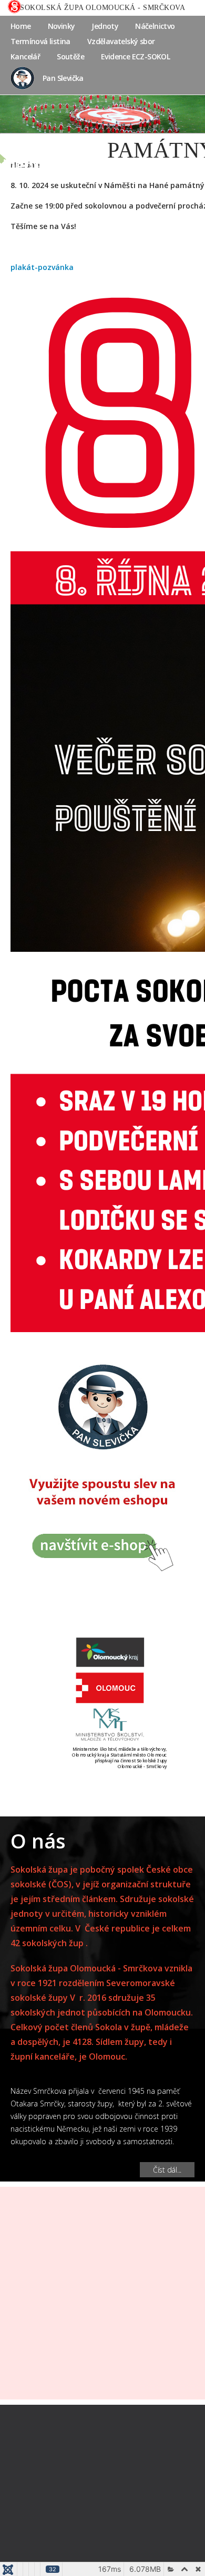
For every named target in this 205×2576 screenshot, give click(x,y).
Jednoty (105, 26)
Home (21, 26)
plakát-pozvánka (42, 267)
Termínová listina (40, 41)
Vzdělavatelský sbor (121, 41)
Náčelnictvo (155, 26)
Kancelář (25, 56)
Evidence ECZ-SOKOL (135, 56)
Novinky (61, 26)
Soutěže (70, 56)
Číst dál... (167, 2170)
